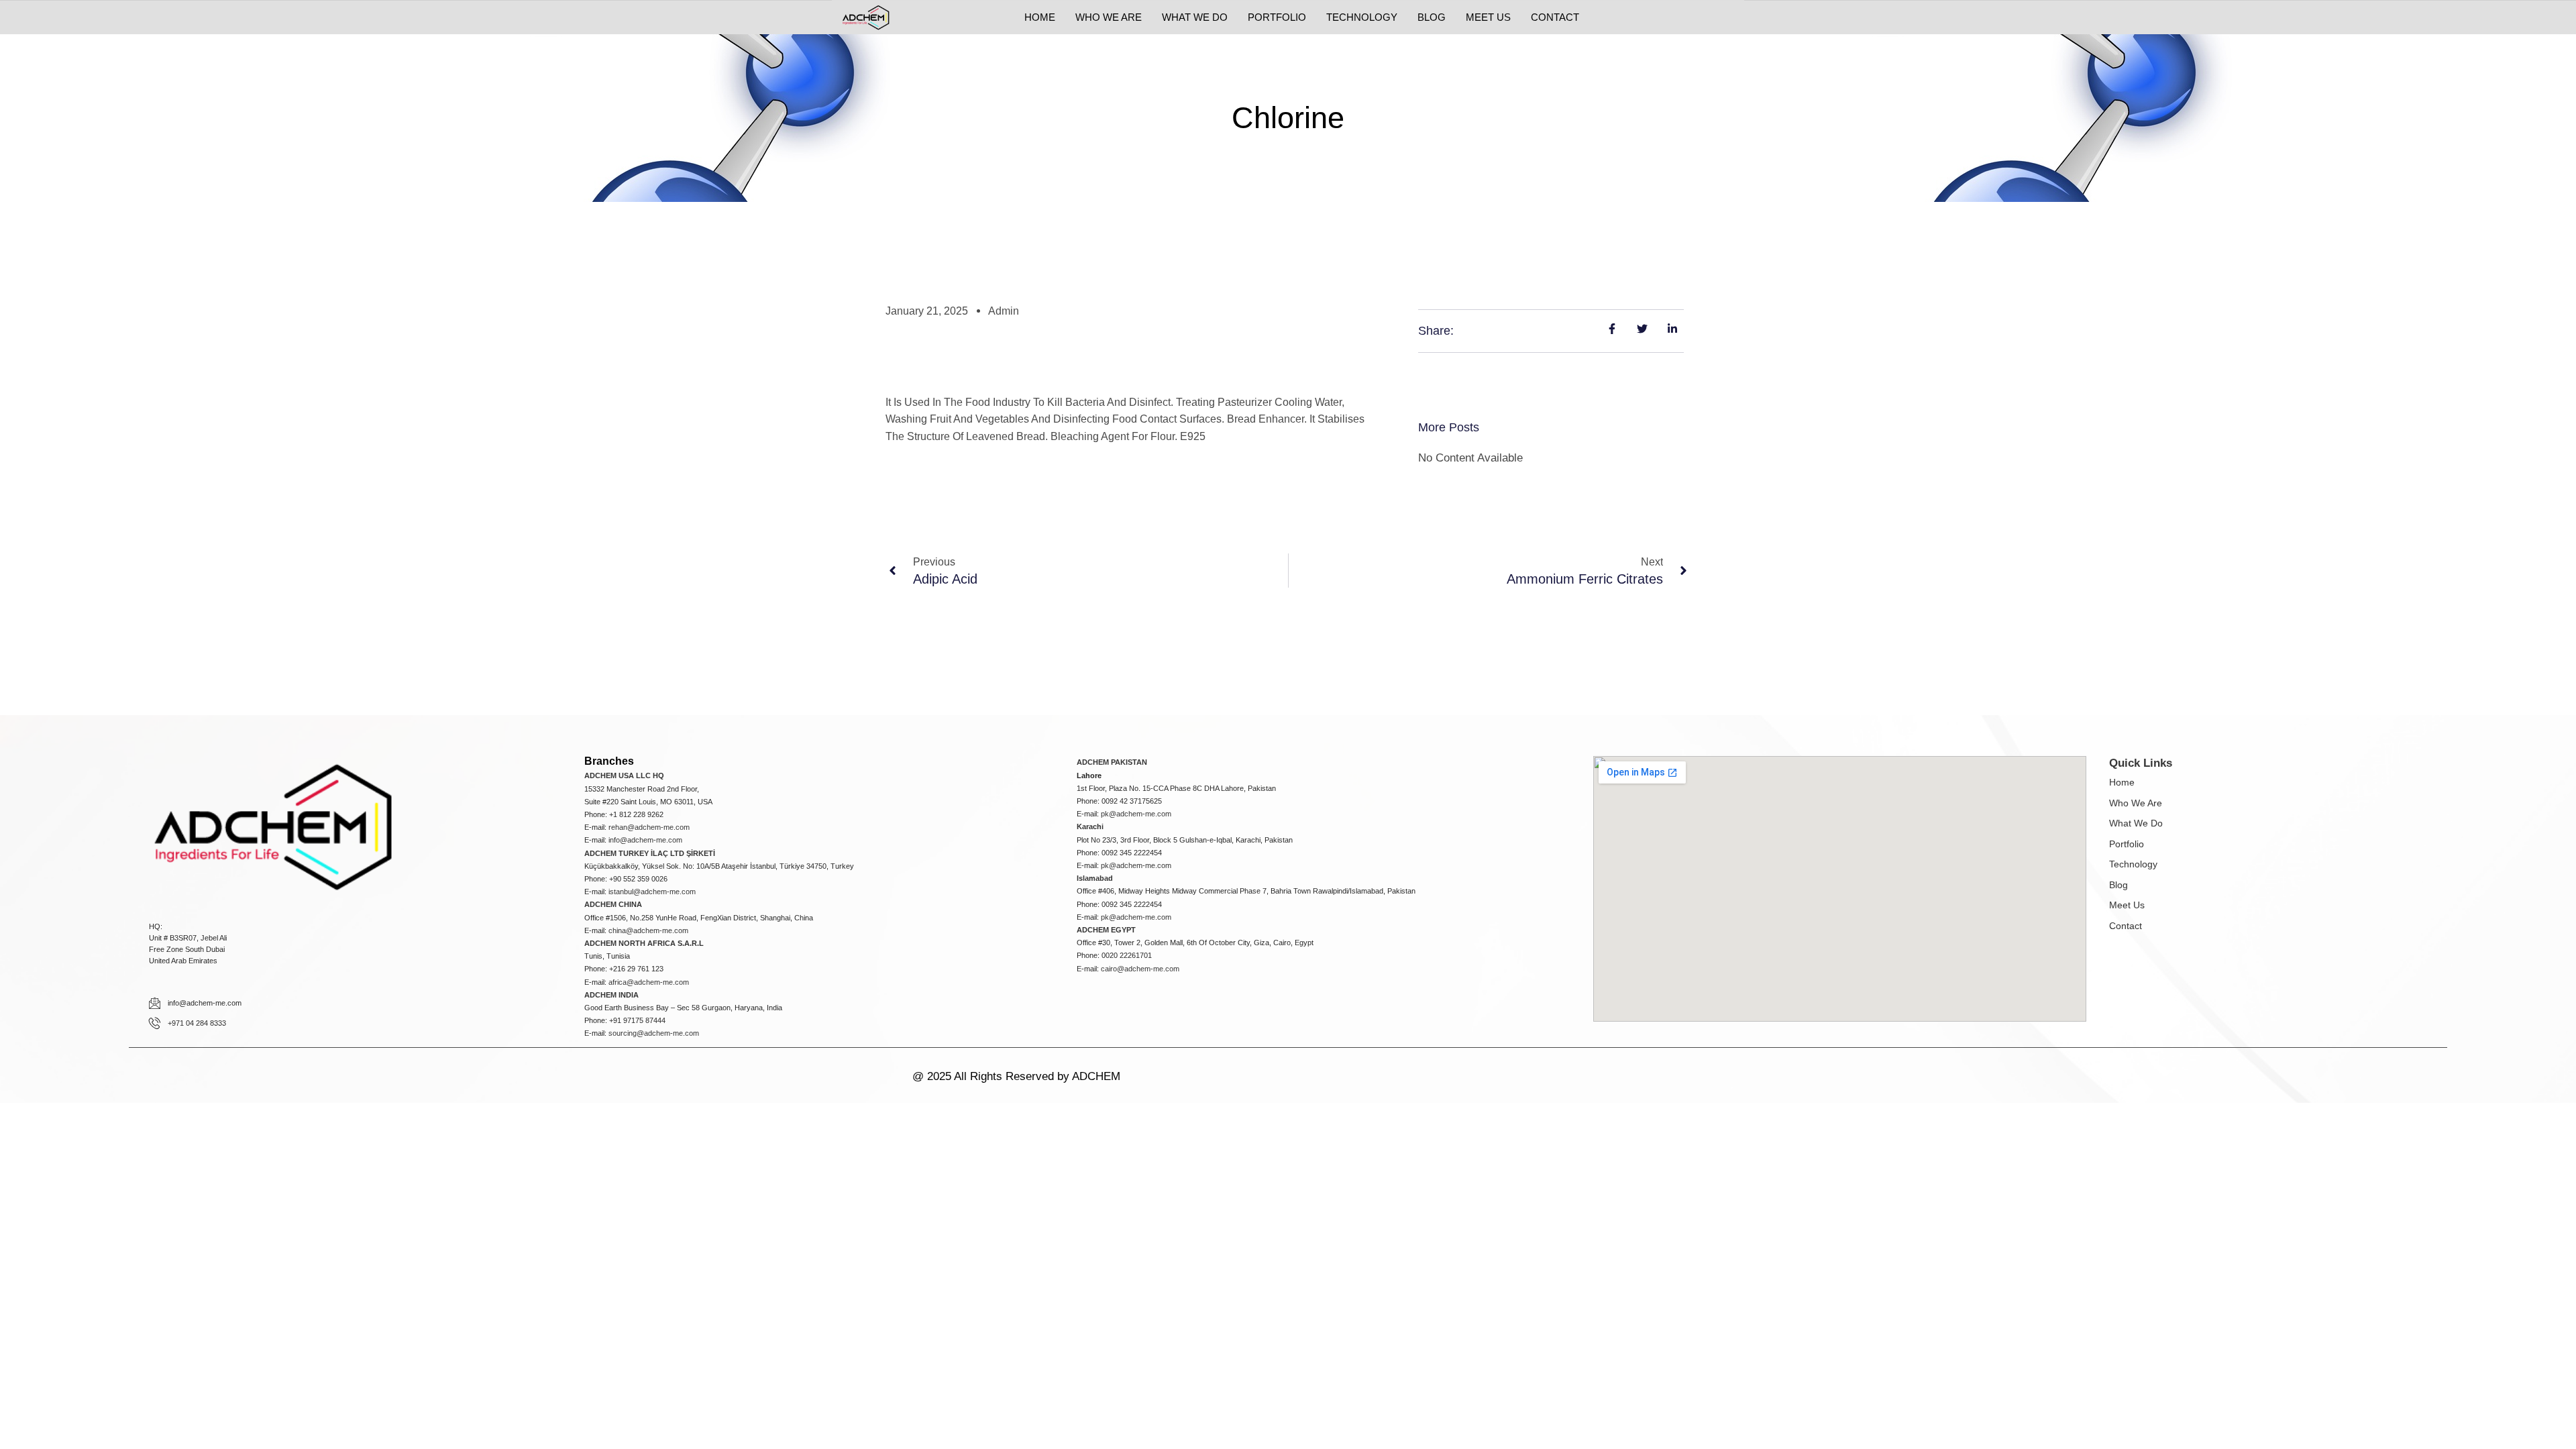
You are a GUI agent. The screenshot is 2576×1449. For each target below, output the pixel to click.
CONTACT (1555, 17)
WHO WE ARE (1109, 17)
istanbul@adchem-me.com (652, 892)
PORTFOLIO (1277, 17)
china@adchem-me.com (648, 930)
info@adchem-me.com (645, 840)
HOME (1040, 17)
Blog (2118, 885)
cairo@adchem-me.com (1140, 969)
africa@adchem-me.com (649, 982)
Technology (2133, 864)
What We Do (2136, 823)
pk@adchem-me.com (1136, 814)
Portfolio (2127, 844)
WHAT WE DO (1195, 17)
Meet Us (2127, 905)
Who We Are (2136, 803)
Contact (2126, 926)
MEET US (1488, 17)
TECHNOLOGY (1362, 17)
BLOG (1432, 17)
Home (2122, 782)
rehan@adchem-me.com (649, 827)
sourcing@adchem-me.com (654, 1033)
